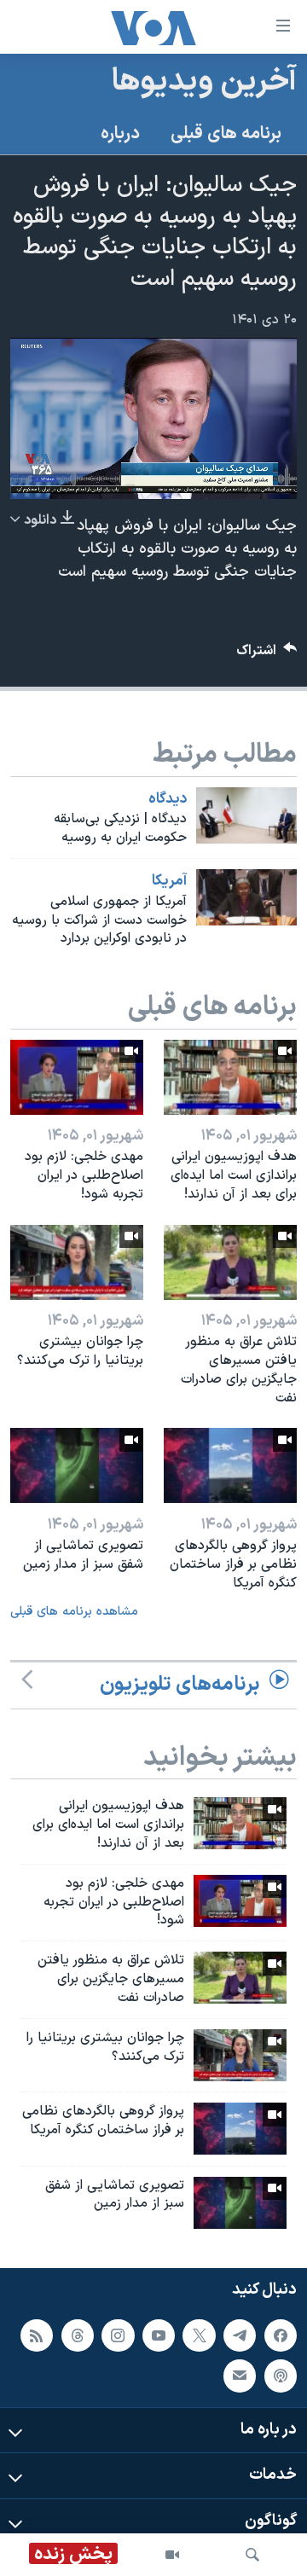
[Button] (267, 655)
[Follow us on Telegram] (240, 2335)
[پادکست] (281, 2376)
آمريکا (169, 881)
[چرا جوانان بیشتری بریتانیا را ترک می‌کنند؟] (77, 1262)
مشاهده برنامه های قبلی (74, 1612)
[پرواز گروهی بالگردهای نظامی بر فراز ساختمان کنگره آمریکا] (230, 1465)
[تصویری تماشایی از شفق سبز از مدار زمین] (77, 1465)
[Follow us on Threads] (78, 2335)
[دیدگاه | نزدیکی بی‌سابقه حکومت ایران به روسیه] (246, 815)
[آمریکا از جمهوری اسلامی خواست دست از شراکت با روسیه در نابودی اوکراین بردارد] (246, 897)
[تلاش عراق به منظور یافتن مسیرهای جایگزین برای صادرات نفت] (230, 1262)
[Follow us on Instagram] (118, 2335)
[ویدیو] (172, 2555)
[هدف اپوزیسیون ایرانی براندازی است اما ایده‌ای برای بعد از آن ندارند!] (230, 1077)
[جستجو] (252, 2555)
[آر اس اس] (37, 2335)
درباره (120, 134)
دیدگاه (168, 799)
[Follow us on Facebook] (281, 2335)
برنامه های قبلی (226, 134)
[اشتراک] (240, 2376)
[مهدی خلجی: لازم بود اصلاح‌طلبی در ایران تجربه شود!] (77, 1077)
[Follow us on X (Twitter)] (199, 2335)
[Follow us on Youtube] (159, 2335)
